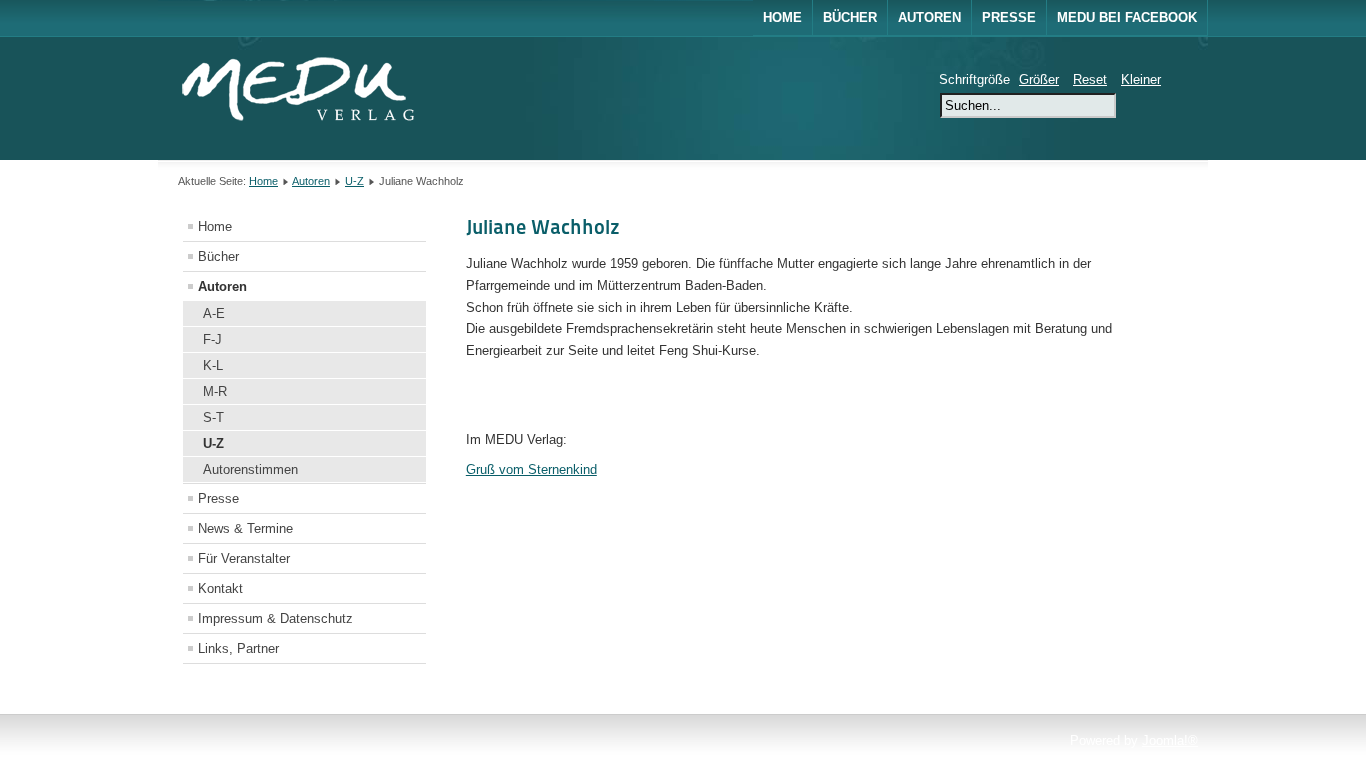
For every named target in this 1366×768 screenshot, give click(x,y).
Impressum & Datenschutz (275, 618)
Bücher (850, 17)
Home (782, 17)
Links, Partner (238, 648)
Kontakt (220, 588)
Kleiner (1141, 79)
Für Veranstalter (244, 558)
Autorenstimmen (250, 469)
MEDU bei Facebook (1127, 17)
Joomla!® (1170, 740)
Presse (1009, 17)
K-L (213, 365)
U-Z (354, 181)
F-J (212, 339)
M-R (215, 391)
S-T (213, 417)
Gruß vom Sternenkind (531, 469)
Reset (1090, 79)
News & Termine (245, 528)
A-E (214, 313)
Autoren (929, 17)
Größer (1039, 79)
